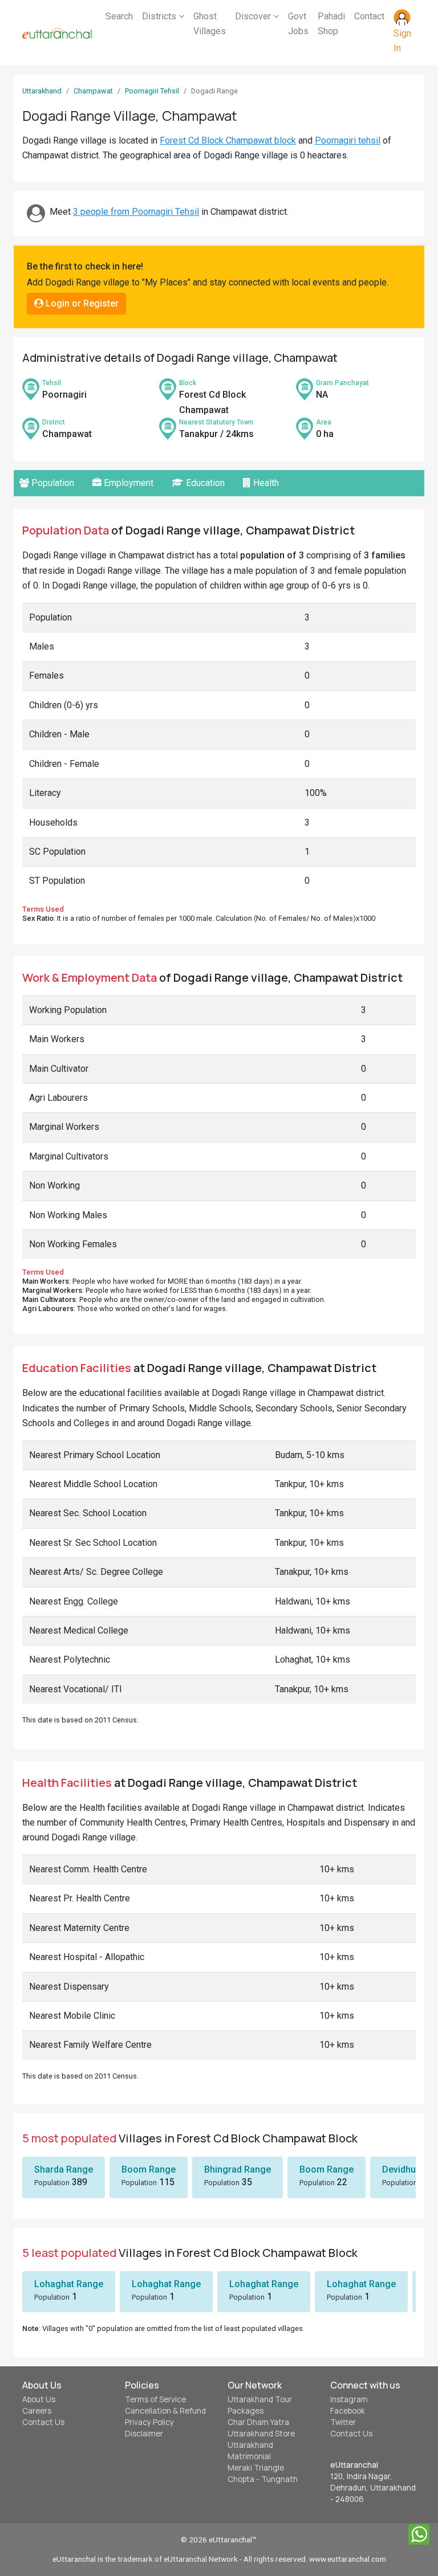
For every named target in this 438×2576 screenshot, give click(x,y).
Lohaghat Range (69, 2284)
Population (52, 483)
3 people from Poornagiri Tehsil (136, 212)
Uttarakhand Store (261, 2434)
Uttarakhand (42, 91)
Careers (37, 2411)
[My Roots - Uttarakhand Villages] (57, 33)
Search (119, 16)
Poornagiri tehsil (348, 140)
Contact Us (43, 2422)
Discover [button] (254, 16)
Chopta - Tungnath (263, 2479)
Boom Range (149, 2169)
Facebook (348, 2411)
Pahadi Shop (331, 24)
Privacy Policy (149, 2422)
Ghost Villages (210, 24)
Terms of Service (155, 2399)
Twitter (343, 2422)
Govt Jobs (298, 24)
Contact (369, 16)
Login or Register (81, 303)
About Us (39, 2399)
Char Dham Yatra (258, 2422)
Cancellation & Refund (165, 2411)
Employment (127, 483)
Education (204, 483)
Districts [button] (160, 16)
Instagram (349, 2399)
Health (265, 483)
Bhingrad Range (238, 2169)
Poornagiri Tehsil (152, 91)
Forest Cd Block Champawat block (228, 140)
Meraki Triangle (256, 2468)
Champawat (93, 91)
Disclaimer (144, 2434)
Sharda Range (64, 2169)
